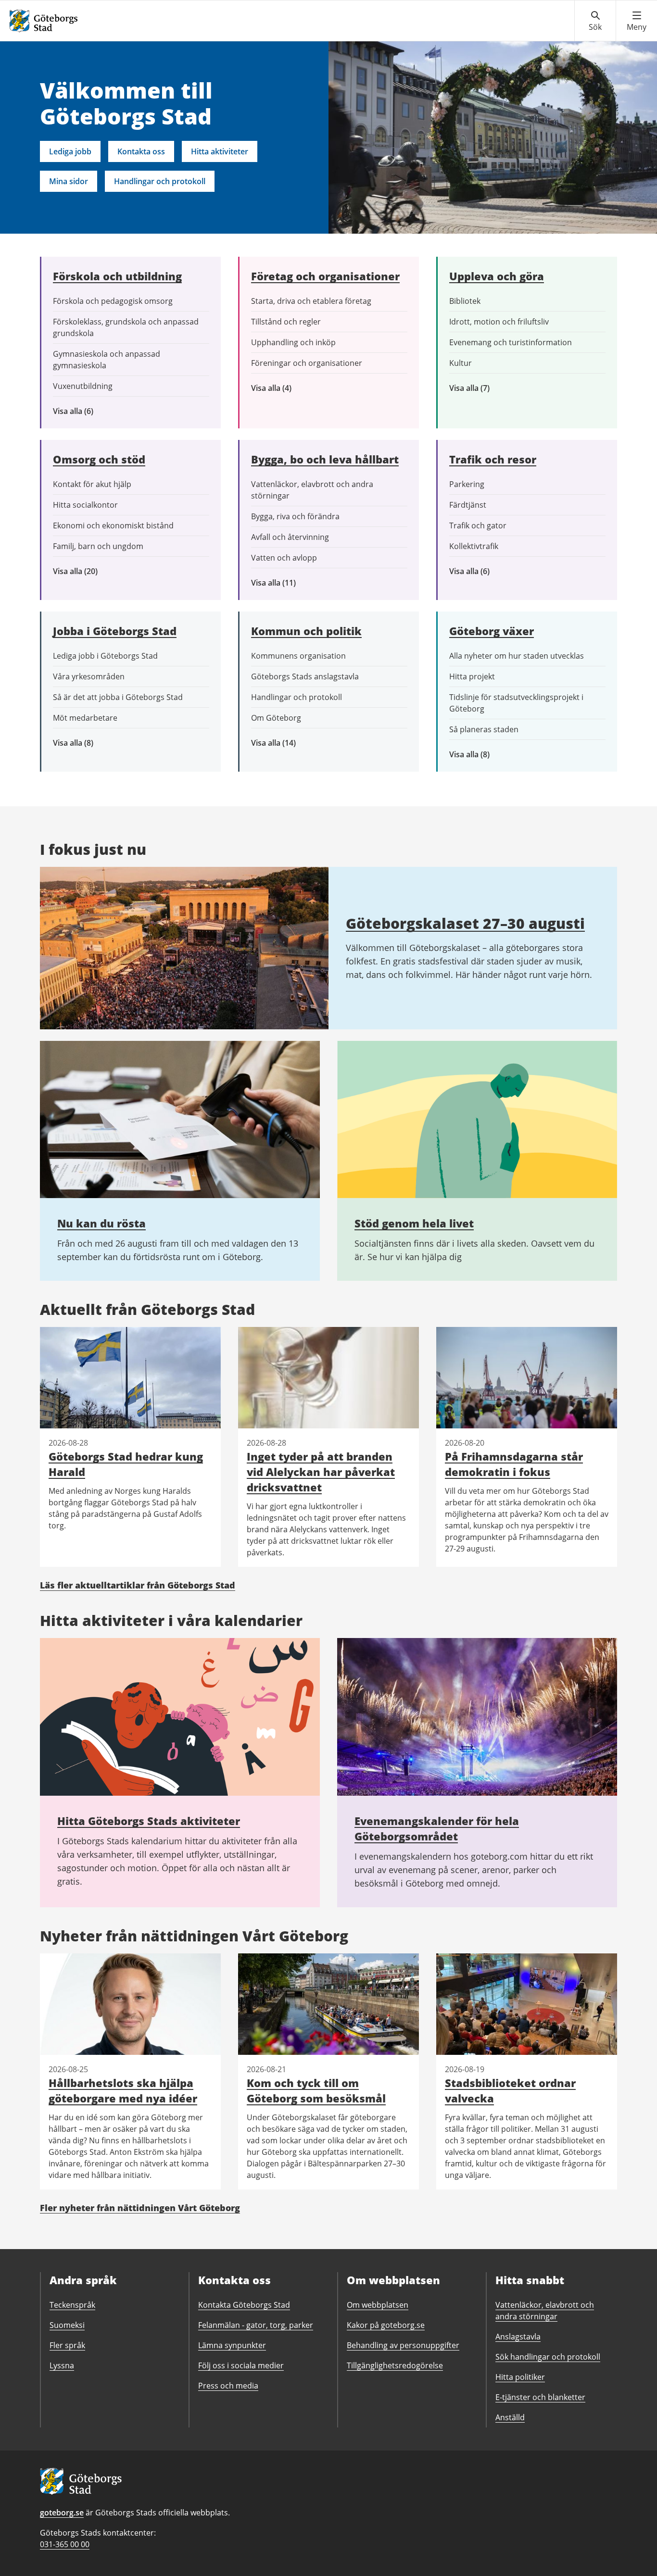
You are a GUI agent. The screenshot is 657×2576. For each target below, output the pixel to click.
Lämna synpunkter (232, 2345)
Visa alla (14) (284, 743)
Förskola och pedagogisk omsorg (113, 301)
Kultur (461, 363)
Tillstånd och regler (286, 322)
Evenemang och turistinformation (511, 342)
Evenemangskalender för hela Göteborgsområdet (437, 1828)
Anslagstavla (518, 2337)
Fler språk (67, 2345)
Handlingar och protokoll (160, 181)
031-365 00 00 (65, 2544)
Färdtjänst (468, 505)
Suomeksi (67, 2325)
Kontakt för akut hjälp (92, 484)
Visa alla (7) (480, 388)
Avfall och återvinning (290, 537)
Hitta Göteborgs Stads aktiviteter (149, 1821)
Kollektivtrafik (474, 546)
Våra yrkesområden (89, 676)
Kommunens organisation (298, 656)
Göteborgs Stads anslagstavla (305, 676)
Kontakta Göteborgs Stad (244, 2305)
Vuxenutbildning (83, 386)
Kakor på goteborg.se (386, 2325)
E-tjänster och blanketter (540, 2397)
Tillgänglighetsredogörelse (395, 2365)
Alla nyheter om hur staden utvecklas (517, 656)
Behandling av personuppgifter (403, 2345)
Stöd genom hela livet (414, 1223)
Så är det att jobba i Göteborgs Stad (118, 697)
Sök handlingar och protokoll (548, 2357)
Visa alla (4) (294, 388)
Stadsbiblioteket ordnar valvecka (510, 2090)
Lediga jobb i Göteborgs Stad (105, 656)
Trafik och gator (478, 525)
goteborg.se (62, 2513)
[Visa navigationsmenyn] (637, 21)
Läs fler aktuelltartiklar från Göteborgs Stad (138, 1585)
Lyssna (62, 2365)
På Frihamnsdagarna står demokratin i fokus (514, 1464)
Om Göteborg (276, 718)
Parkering (467, 484)
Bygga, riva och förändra (295, 516)
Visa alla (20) (83, 571)
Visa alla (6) (87, 411)
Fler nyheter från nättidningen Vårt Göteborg (140, 2208)
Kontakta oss (141, 151)
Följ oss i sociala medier (241, 2365)
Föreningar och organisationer (307, 363)
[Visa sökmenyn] (595, 21)
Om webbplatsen (378, 2305)
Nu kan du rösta (101, 1223)
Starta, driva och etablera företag (311, 301)
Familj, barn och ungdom (98, 546)
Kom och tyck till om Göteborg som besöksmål (316, 2090)
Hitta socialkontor (85, 505)
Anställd (510, 2417)
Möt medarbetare (85, 718)
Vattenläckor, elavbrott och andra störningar (312, 490)
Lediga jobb (70, 151)
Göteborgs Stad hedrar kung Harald (126, 1464)
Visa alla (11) (281, 583)
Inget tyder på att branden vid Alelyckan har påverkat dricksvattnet (321, 1472)
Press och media (228, 2386)
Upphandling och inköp (293, 342)
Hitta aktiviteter (220, 151)
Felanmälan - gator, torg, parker (256, 2325)
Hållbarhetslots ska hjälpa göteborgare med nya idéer (123, 2090)
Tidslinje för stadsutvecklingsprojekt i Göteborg (516, 703)
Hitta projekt (472, 676)
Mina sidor (69, 181)
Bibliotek (465, 301)
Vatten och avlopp (284, 558)
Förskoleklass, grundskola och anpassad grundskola (126, 327)
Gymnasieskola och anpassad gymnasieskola (107, 360)
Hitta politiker (520, 2377)
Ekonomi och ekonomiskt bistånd (113, 525)
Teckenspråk (72, 2305)
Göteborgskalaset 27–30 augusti (465, 923)
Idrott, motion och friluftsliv (499, 322)
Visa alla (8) (88, 743)
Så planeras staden (484, 729)
